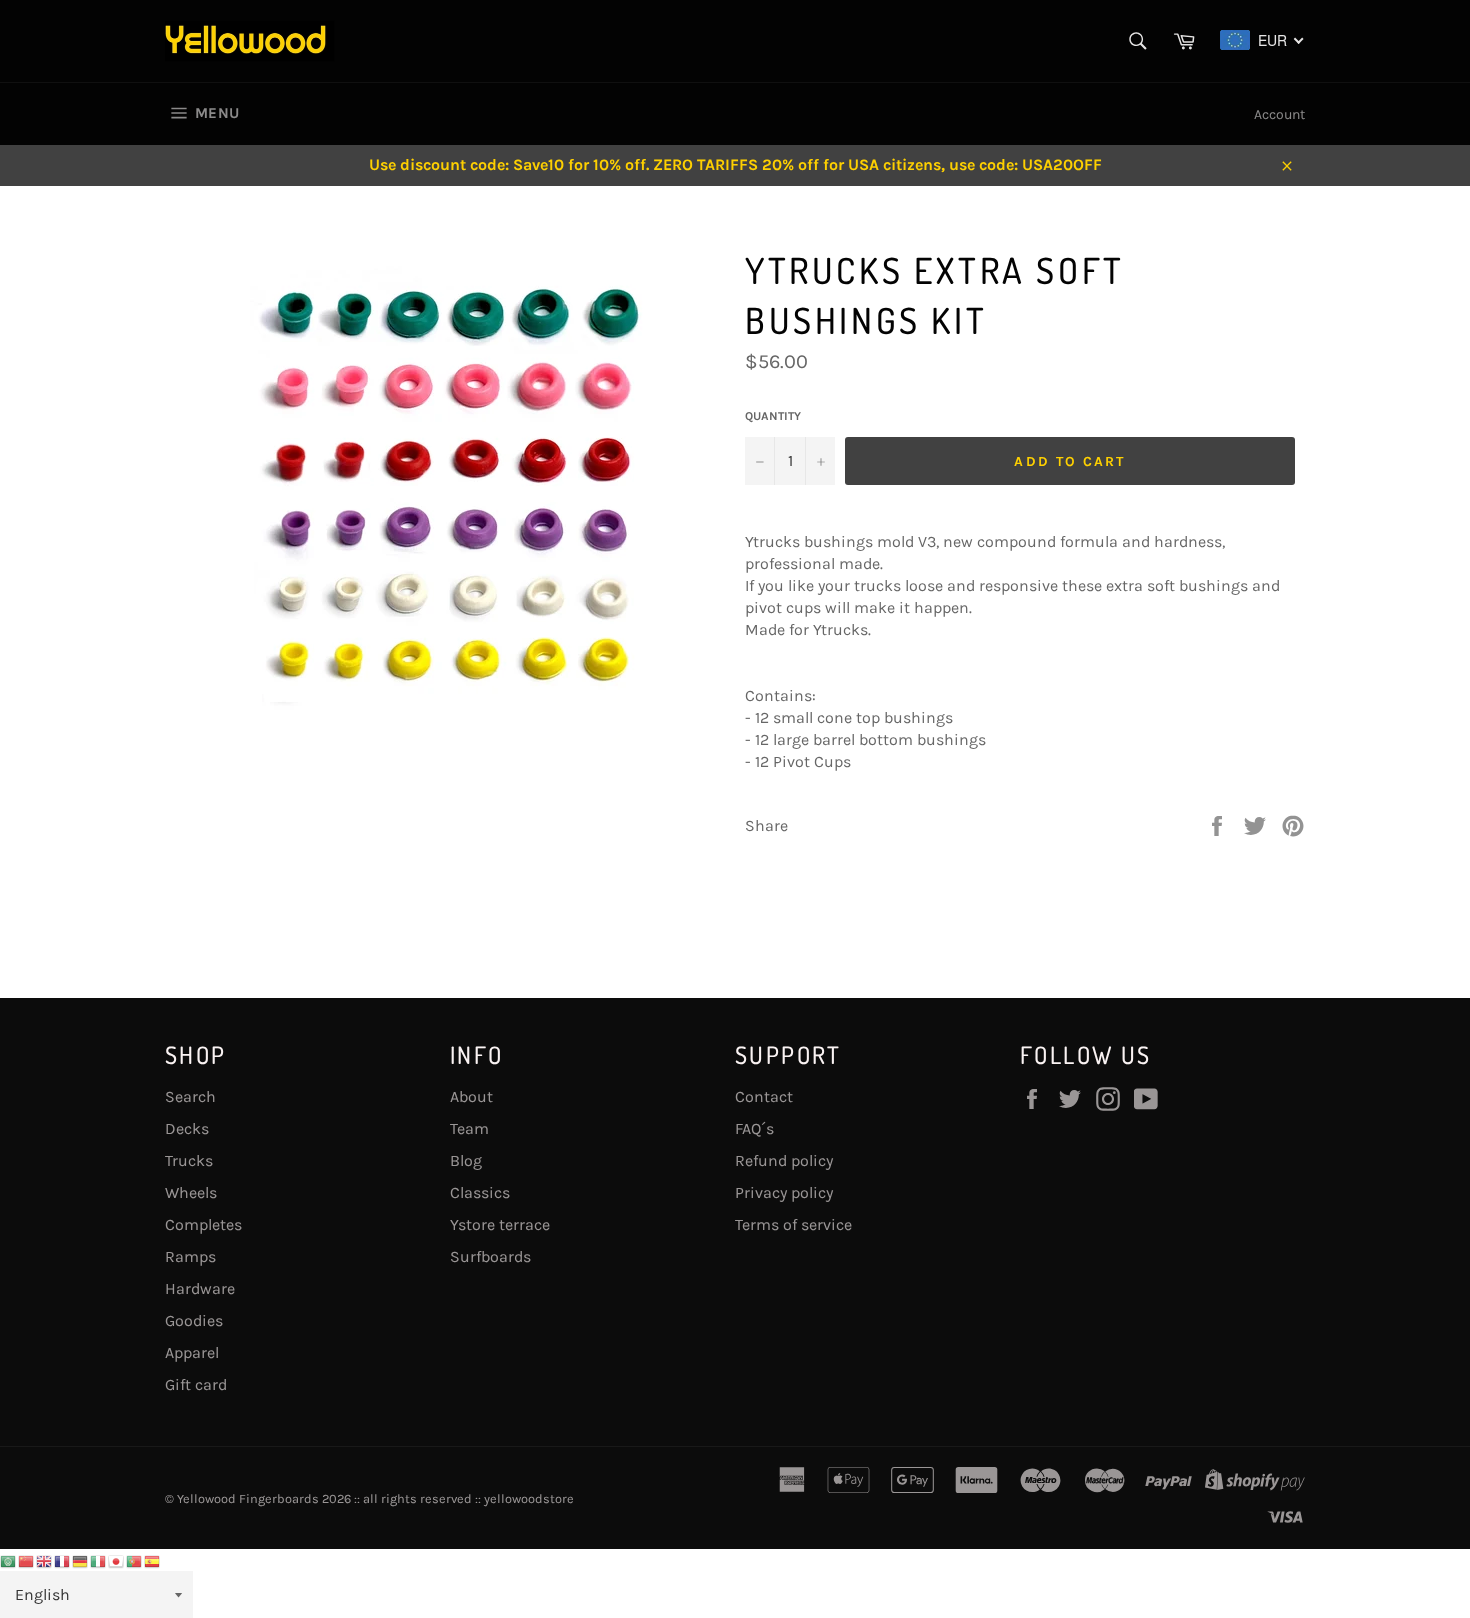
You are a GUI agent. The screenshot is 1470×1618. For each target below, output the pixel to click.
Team (469, 1128)
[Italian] (99, 1559)
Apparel (192, 1352)
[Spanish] (153, 1559)
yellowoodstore (529, 1498)
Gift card (196, 1384)
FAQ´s (754, 1128)
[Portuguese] (135, 1559)
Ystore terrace (500, 1224)
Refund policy (784, 1160)
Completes (203, 1224)
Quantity (773, 416)
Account (1279, 114)
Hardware (200, 1288)
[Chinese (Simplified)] (27, 1559)
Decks (187, 1128)
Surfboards (490, 1256)
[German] (81, 1559)
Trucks (189, 1160)
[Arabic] (9, 1559)
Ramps (190, 1256)
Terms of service (793, 1224)
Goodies (194, 1320)
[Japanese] (117, 1559)
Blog (466, 1160)
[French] (63, 1559)
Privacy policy (784, 1192)
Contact (764, 1096)
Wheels (191, 1192)
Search (190, 1096)
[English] (45, 1559)
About (471, 1096)
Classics (480, 1192)
